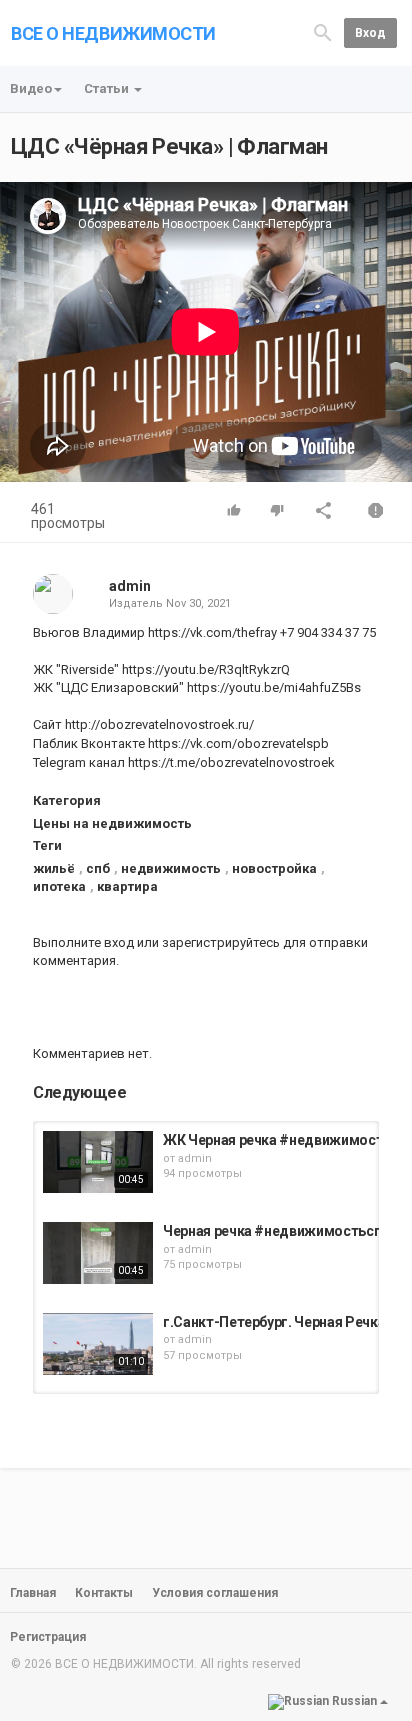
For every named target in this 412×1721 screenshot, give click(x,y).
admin (130, 586)
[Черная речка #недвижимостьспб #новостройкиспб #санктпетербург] (98, 1253)
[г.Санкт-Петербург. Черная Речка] (98, 1344)
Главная (33, 1593)
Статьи (108, 88)
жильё (54, 868)
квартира (127, 886)
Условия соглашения (215, 1593)
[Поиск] (323, 31)
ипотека (59, 886)
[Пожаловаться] (376, 512)
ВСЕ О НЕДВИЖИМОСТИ (113, 33)
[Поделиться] (324, 512)
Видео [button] (31, 88)
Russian (354, 1701)
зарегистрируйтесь (221, 942)
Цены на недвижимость (112, 823)
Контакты (104, 1593)
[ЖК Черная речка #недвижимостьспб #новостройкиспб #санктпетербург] (98, 1162)
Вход (370, 33)
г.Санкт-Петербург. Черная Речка (274, 1322)
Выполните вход (83, 942)
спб (98, 868)
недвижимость (171, 868)
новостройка (274, 868)
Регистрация (48, 1637)
